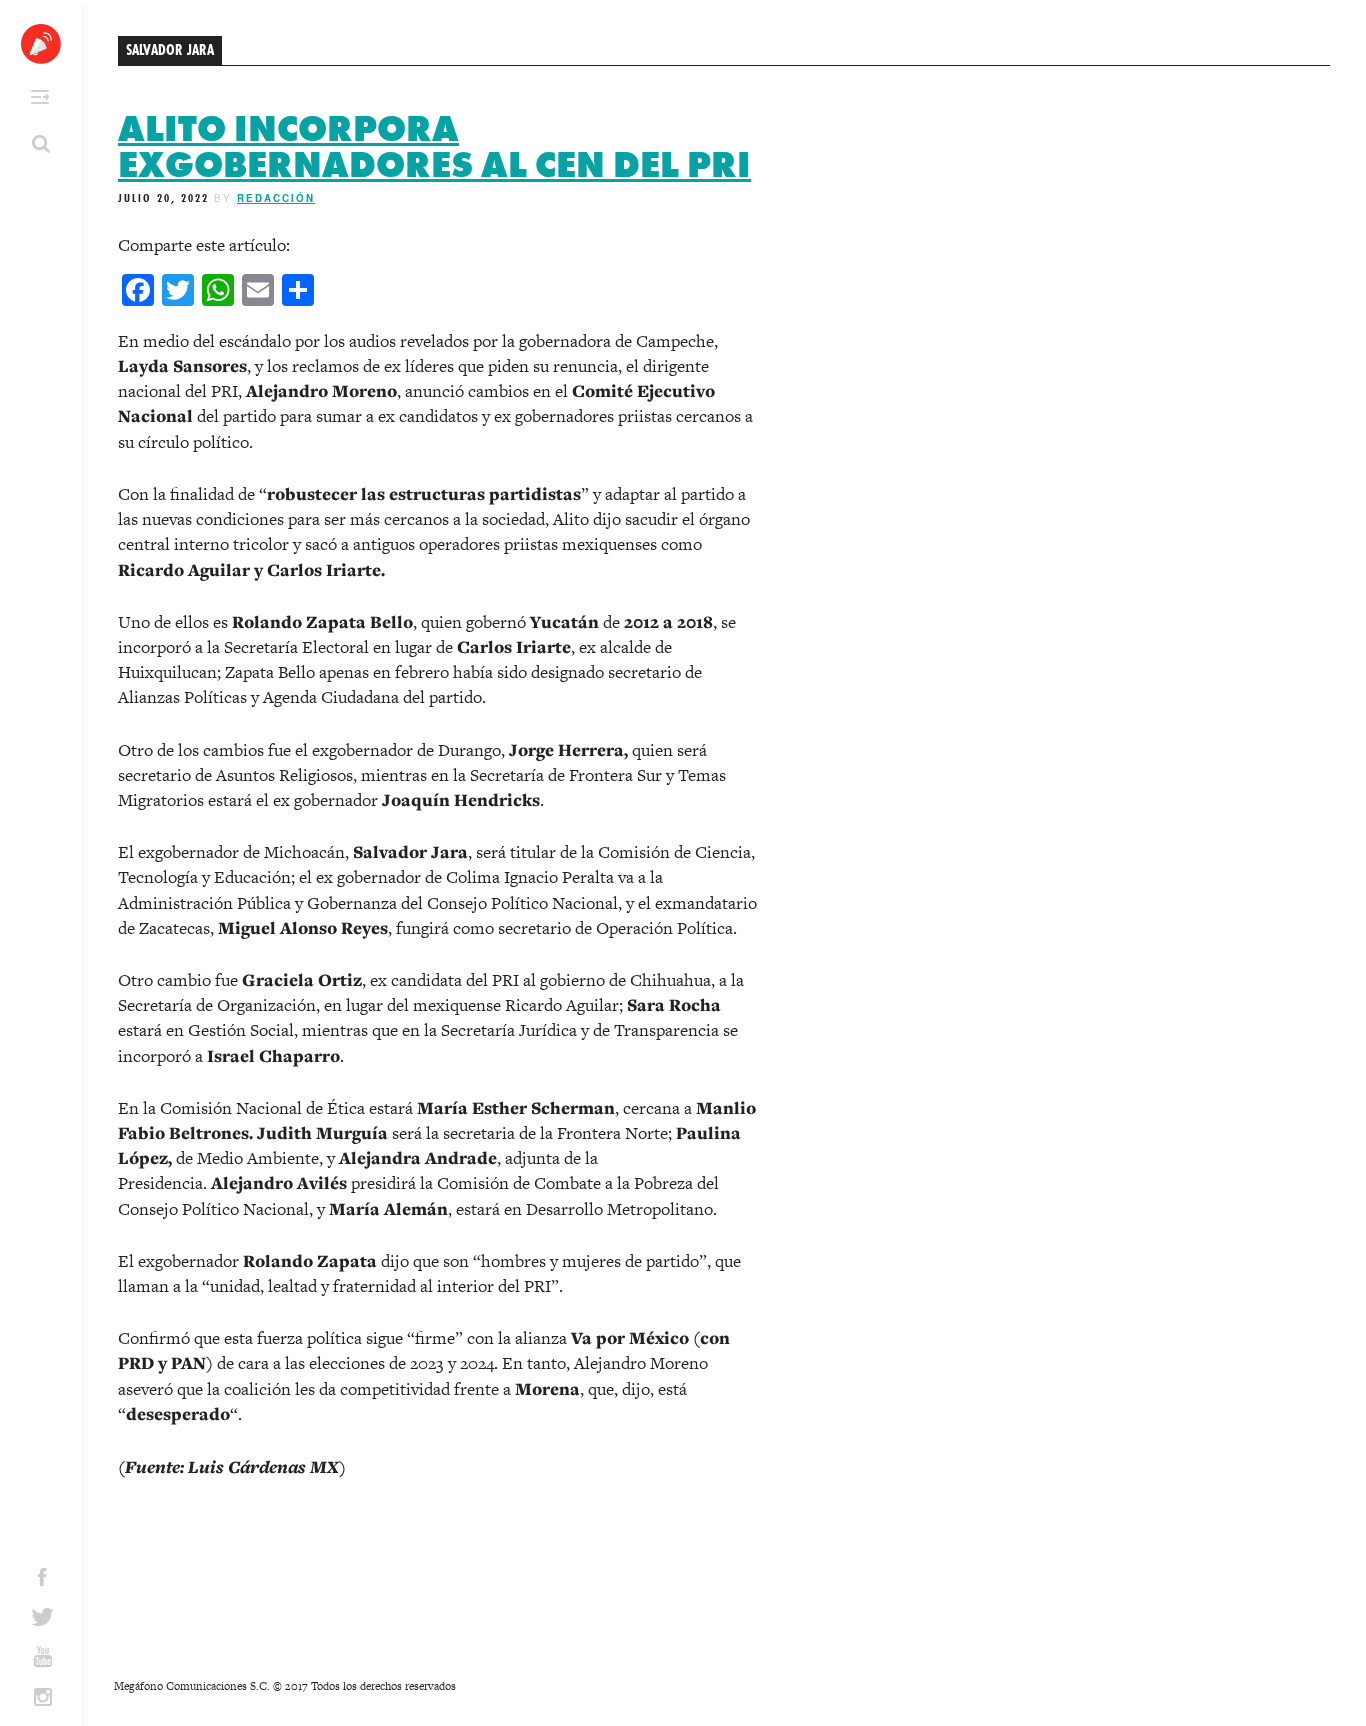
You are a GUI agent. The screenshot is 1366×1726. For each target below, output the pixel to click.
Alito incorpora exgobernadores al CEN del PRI (434, 147)
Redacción (276, 198)
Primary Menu (40, 97)
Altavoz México (41, 44)
